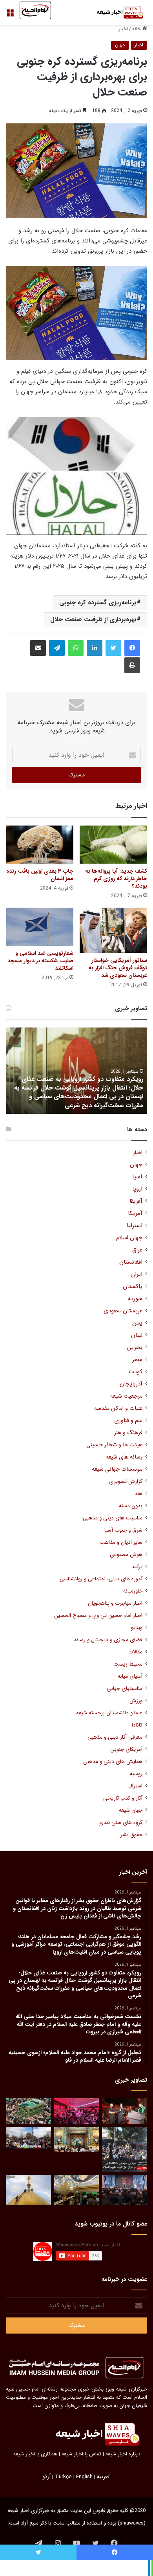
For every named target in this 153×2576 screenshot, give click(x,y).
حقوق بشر (131, 1835)
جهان (120, 45)
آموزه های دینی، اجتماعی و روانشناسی (101, 1579)
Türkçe (63, 2477)
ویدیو (137, 1628)
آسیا (137, 1177)
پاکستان (133, 1287)
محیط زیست (128, 1664)
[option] (76, 1071)
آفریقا (136, 1201)
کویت (136, 1372)
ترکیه (137, 1567)
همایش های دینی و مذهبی (113, 1762)
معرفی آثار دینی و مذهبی (115, 1737)
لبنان (137, 1335)
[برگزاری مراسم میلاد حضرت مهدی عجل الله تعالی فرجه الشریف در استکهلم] (77, 2111)
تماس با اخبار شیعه (81, 2454)
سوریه (135, 1299)
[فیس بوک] (132, 648)
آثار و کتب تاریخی (123, 1798)
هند (138, 1494)
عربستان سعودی (123, 1311)
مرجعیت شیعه (126, 1396)
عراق (137, 1250)
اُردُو (46, 2477)
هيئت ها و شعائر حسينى (114, 1445)
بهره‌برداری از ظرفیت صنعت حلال (93, 619)
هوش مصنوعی (126, 1555)
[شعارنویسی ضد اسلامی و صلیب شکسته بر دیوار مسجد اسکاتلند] (40, 927)
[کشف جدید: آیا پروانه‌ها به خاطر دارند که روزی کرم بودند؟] (113, 845)
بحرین (135, 1348)
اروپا (137, 1189)
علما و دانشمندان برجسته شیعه (109, 1713)
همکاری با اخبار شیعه (35, 2454)
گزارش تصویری (126, 1482)
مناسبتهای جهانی (125, 1689)
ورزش (136, 1701)
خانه (137, 29)
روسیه (136, 1774)
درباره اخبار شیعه (123, 2454)
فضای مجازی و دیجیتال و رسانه (108, 1640)
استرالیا (135, 1786)
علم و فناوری (128, 1421)
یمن (137, 1323)
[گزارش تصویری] (125, 2149)
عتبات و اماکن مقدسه (118, 1408)
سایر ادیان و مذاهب (121, 1542)
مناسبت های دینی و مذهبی (113, 1518)
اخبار (123, 29)
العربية (104, 2477)
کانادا (137, 1725)
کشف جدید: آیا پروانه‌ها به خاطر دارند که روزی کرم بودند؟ (116, 879)
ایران (137, 1274)
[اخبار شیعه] (116, 12)
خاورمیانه (133, 1591)
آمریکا (135, 1214)
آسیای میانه (130, 1676)
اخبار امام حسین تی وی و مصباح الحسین (98, 1616)
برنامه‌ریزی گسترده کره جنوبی (98, 603)
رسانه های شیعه (124, 1457)
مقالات (135, 1652)
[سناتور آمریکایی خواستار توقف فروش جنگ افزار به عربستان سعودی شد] (113, 930)
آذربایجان (131, 1384)
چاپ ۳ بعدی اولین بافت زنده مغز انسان (40, 875)
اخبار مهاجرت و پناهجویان (115, 1603)
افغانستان (131, 1262)
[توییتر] (113, 648)
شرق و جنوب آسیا (123, 1530)
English (84, 2477)
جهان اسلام (129, 1238)
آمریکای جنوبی (126, 1749)
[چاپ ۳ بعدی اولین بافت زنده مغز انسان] (40, 845)
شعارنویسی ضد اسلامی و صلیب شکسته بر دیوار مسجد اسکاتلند (40, 961)
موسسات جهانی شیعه (117, 1469)
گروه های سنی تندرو (121, 1823)
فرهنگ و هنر (128, 1433)
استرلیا (135, 1226)
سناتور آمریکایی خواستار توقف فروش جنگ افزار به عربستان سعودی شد (118, 968)
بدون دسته (131, 1506)
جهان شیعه (131, 1810)
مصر (137, 1360)
